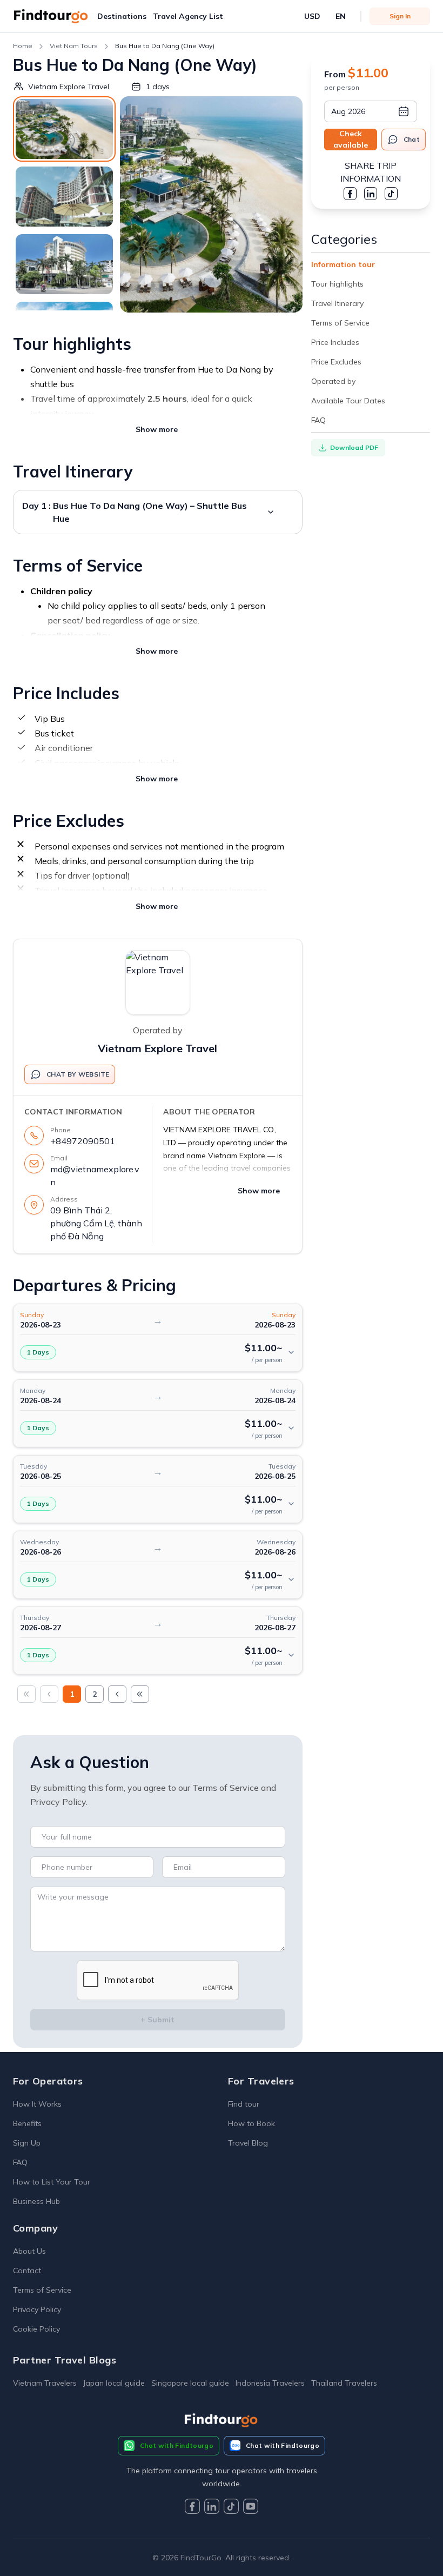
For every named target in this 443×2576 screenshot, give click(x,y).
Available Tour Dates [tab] (348, 401)
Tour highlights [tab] (337, 284)
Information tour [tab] (343, 264)
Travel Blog (248, 2143)
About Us (29, 2251)
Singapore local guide (190, 2383)
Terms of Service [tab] (340, 323)
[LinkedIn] (212, 2508)
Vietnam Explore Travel (157, 1048)
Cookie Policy (36, 2329)
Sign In (400, 16)
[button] (122, 16)
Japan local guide (114, 2383)
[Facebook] (192, 2508)
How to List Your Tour (52, 2182)
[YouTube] (251, 2508)
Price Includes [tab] (335, 342)
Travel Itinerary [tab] (337, 303)
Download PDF (354, 447)
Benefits (27, 2123)
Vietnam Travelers (45, 2383)
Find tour (244, 2104)
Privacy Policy (37, 2309)
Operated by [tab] (333, 381)
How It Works (37, 2104)
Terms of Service (42, 2290)
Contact (27, 2270)
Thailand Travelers (344, 2383)
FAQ (20, 2162)
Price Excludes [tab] (336, 362)
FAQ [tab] (318, 420)
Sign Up (27, 2143)
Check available (351, 139)
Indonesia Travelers (270, 2383)
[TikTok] (231, 2508)
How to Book (251, 2123)
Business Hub (36, 2201)
